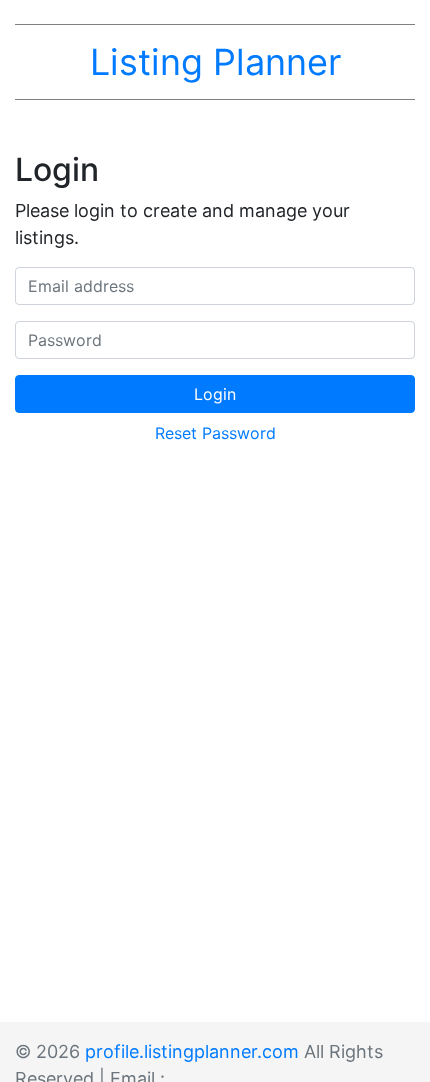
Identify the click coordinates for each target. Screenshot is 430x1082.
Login (215, 394)
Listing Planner (215, 62)
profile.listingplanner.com (192, 1051)
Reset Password (215, 433)
